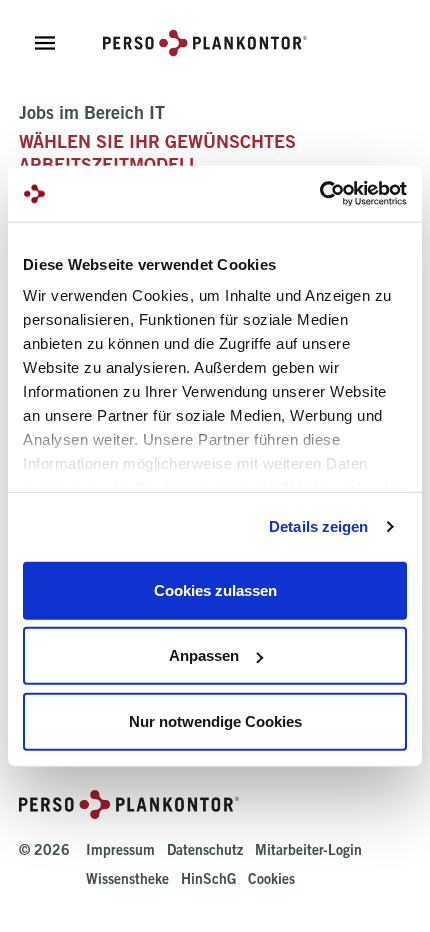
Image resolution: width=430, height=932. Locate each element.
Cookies (271, 881)
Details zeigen (318, 526)
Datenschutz (205, 852)
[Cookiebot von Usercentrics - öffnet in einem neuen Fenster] (319, 194)
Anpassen (204, 655)
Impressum (120, 852)
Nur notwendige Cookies (215, 720)
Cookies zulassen (215, 589)
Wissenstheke (127, 881)
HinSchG (208, 881)
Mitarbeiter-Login (308, 852)
